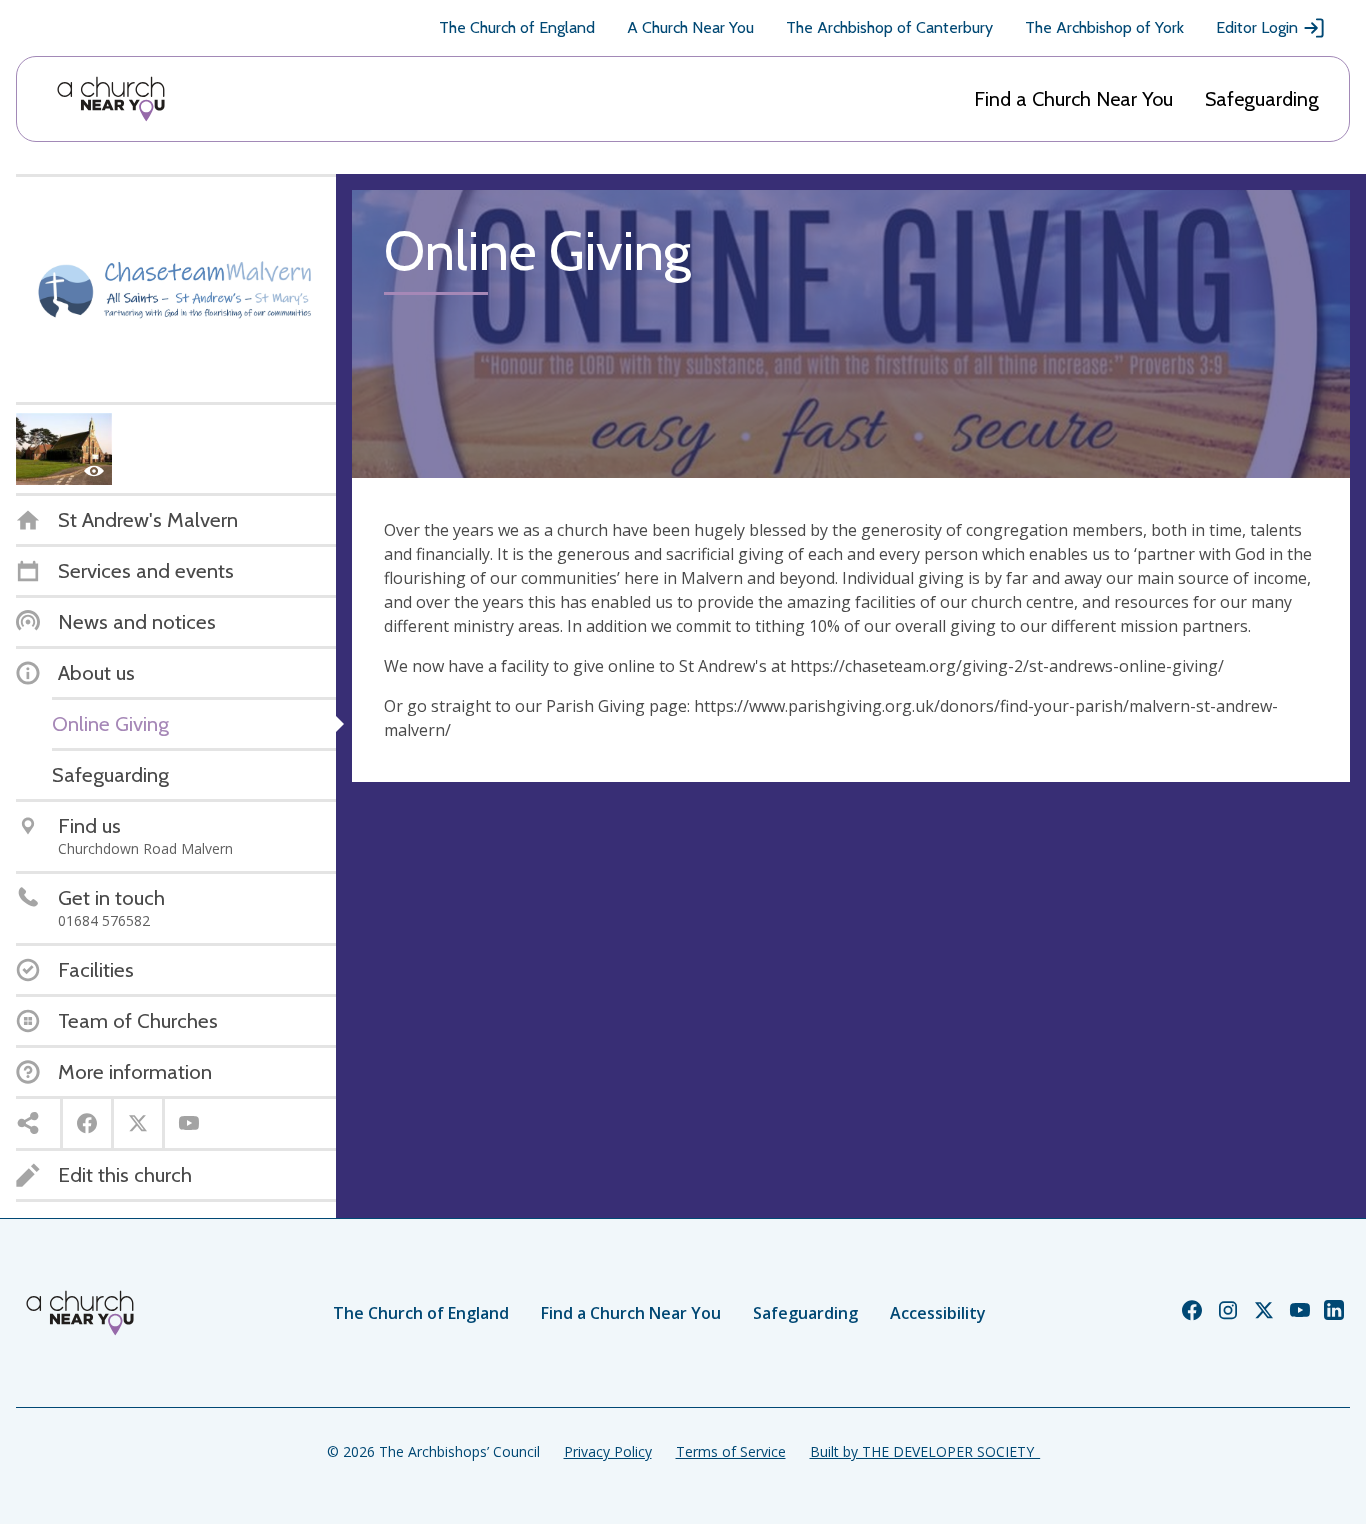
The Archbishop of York (1104, 27)
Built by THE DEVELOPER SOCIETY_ (925, 1451)
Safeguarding (1262, 99)
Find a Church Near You (1073, 99)
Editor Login (1257, 27)
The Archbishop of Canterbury (889, 27)
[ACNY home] (111, 99)
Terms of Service (731, 1451)
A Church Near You (690, 27)
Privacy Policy (608, 1451)
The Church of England (517, 27)
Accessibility (938, 1313)
